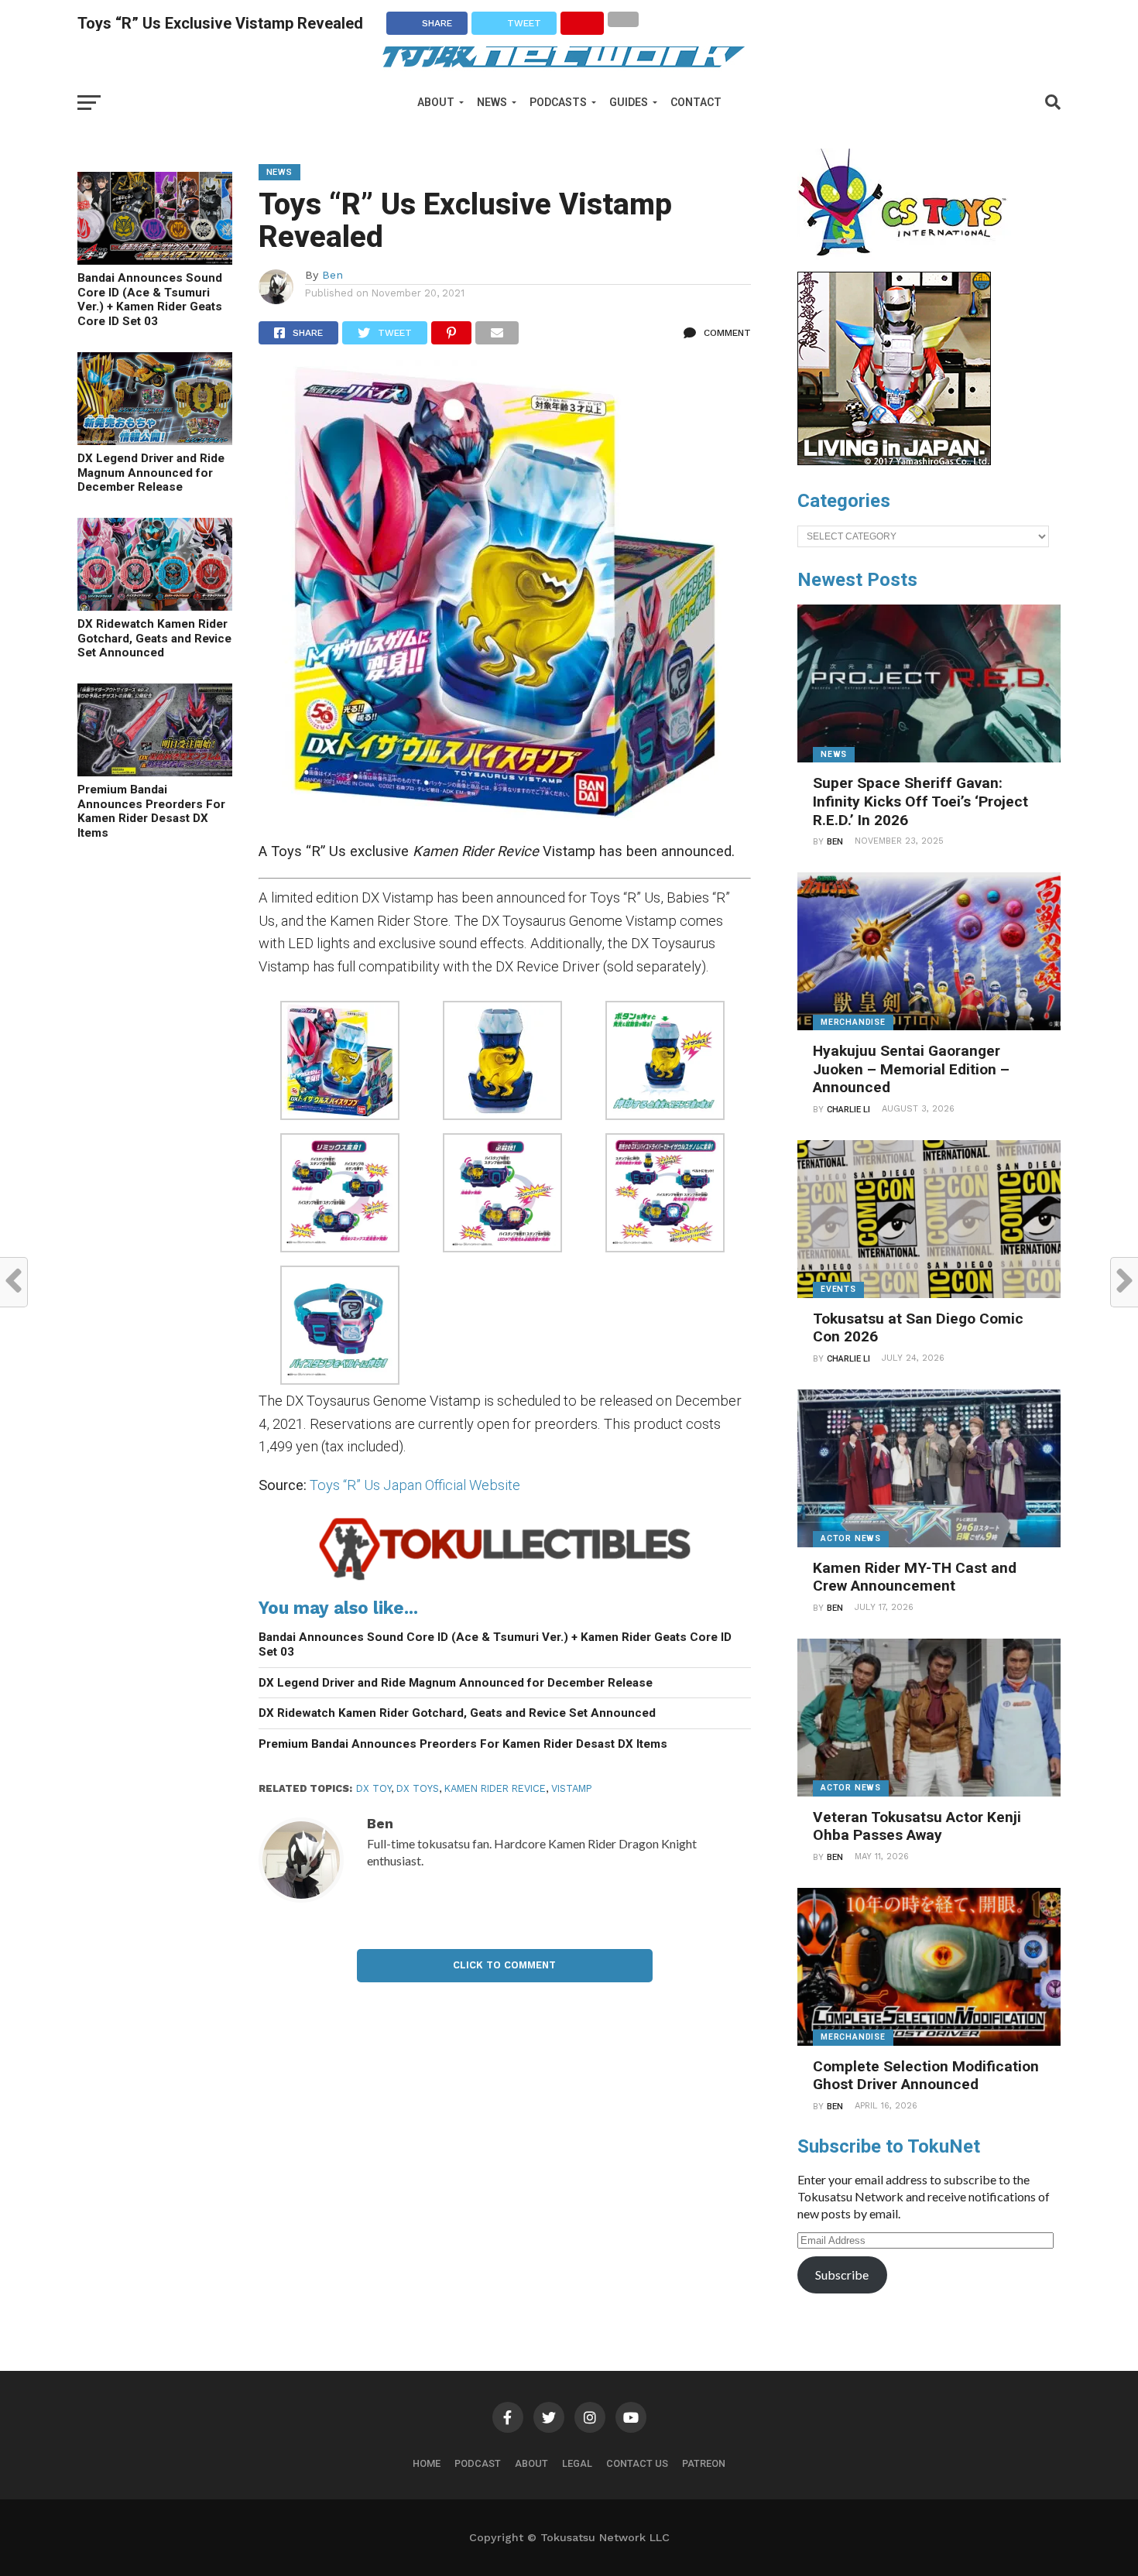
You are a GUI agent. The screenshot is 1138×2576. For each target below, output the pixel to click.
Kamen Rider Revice (495, 1788)
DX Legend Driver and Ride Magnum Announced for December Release (151, 473)
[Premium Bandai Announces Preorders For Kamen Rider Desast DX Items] (155, 771)
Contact (696, 102)
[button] (340, 1063)
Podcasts (558, 102)
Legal (577, 2463)
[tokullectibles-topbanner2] (505, 1579)
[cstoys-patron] (908, 264)
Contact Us (637, 2463)
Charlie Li (848, 1110)
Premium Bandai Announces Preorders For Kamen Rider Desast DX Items (151, 811)
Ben (332, 275)
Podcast (478, 2463)
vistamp (572, 1788)
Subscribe (842, 2275)
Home (427, 2463)
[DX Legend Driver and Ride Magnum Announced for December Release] (155, 440)
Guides (629, 102)
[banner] (894, 461)
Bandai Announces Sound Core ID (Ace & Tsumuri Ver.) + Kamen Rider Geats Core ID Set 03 (150, 300)
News (492, 102)
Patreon (704, 2463)
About (436, 102)
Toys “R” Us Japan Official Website (415, 1485)
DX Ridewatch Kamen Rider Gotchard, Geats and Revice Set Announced (154, 638)
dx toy (374, 1788)
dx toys (418, 1788)
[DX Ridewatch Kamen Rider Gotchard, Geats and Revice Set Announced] (155, 606)
